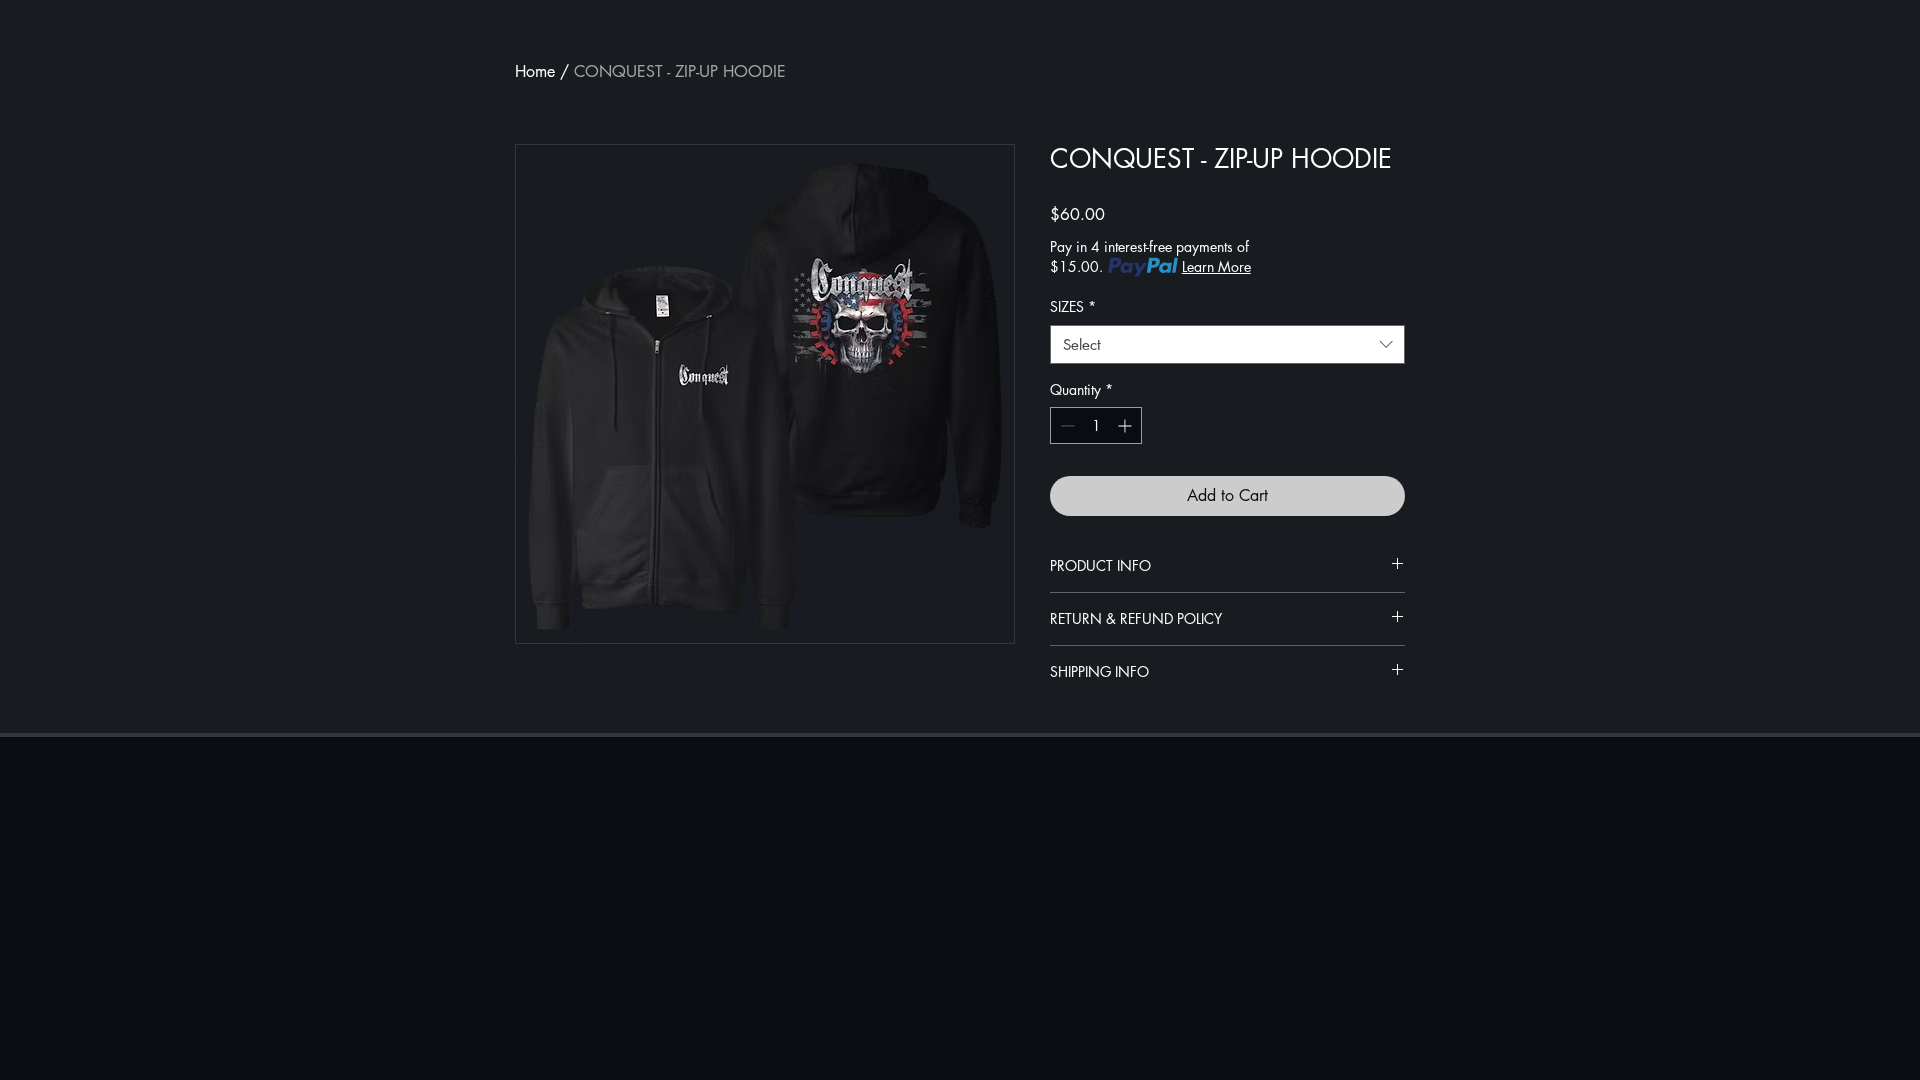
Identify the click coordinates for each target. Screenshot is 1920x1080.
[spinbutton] (1096, 425)
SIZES (1073, 306)
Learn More (1216, 266)
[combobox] (1227, 344)
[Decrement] (1065, 425)
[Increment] (1126, 425)
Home (535, 71)
